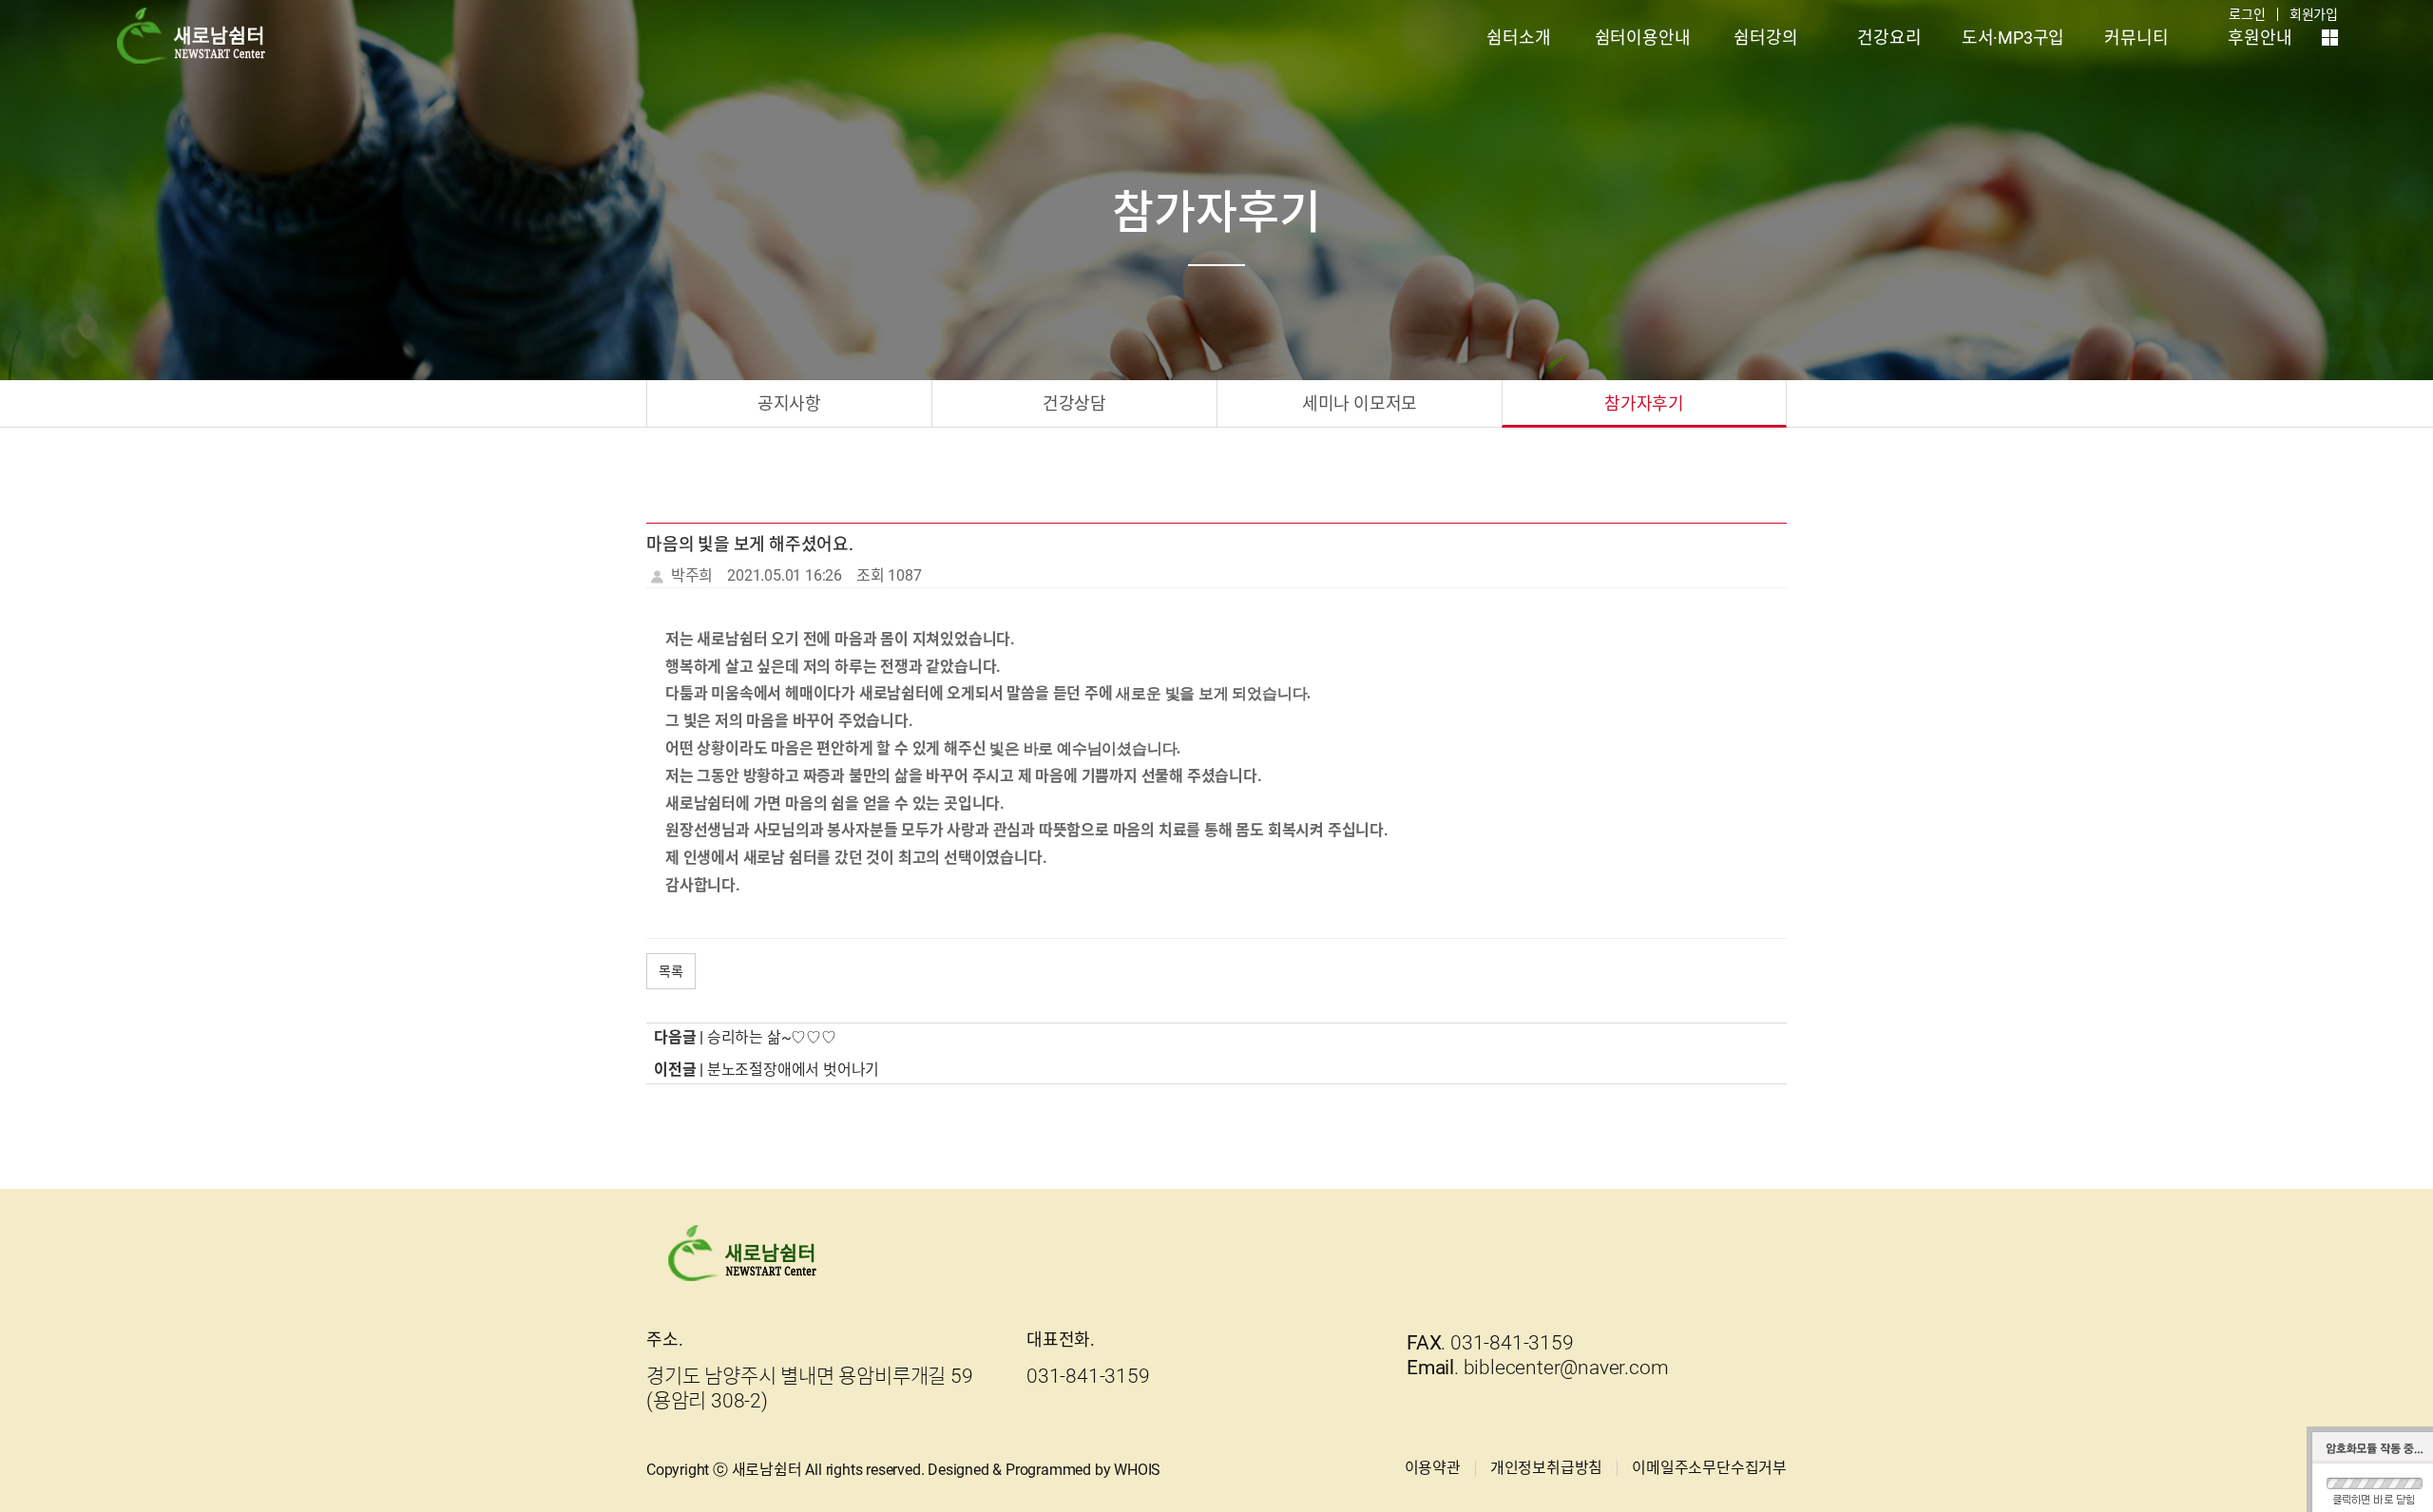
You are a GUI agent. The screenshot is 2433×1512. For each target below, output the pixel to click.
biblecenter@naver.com (1566, 1368)
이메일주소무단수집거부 (1709, 1468)
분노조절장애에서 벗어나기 (793, 1070)
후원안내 (2260, 38)
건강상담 (1074, 403)
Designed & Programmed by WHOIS (1044, 1470)
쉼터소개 (1518, 38)
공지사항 (789, 403)
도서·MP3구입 (2013, 38)
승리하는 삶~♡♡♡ (772, 1037)
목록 (671, 971)
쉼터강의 (1765, 38)
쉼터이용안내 (1643, 38)
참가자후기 (1644, 403)
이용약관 (1433, 1468)
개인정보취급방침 (1546, 1468)
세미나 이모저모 (1360, 403)
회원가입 (2314, 14)
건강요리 (1889, 38)
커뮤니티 (2136, 38)
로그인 (2247, 14)
